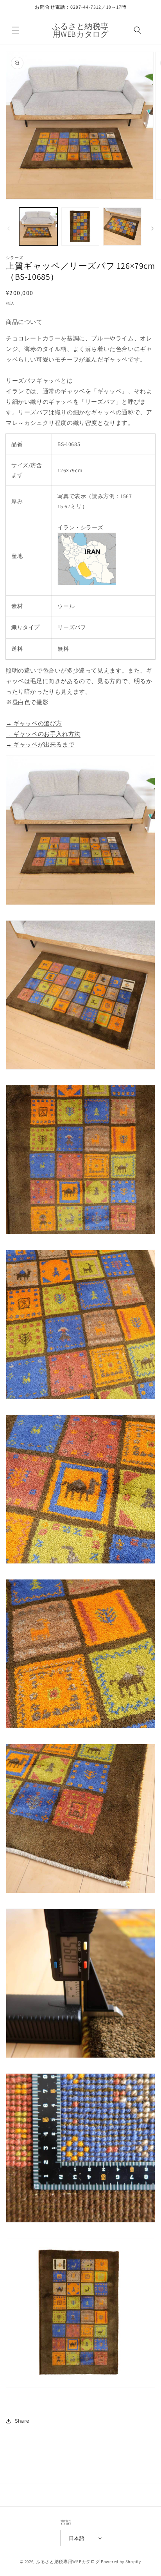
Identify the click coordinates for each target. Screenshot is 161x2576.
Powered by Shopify (121, 2562)
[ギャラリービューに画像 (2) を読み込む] (80, 227)
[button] (16, 30)
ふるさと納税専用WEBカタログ (68, 2562)
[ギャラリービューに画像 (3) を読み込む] (122, 227)
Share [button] (22, 2421)
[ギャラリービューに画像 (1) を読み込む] (38, 227)
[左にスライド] (9, 228)
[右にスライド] (152, 228)
